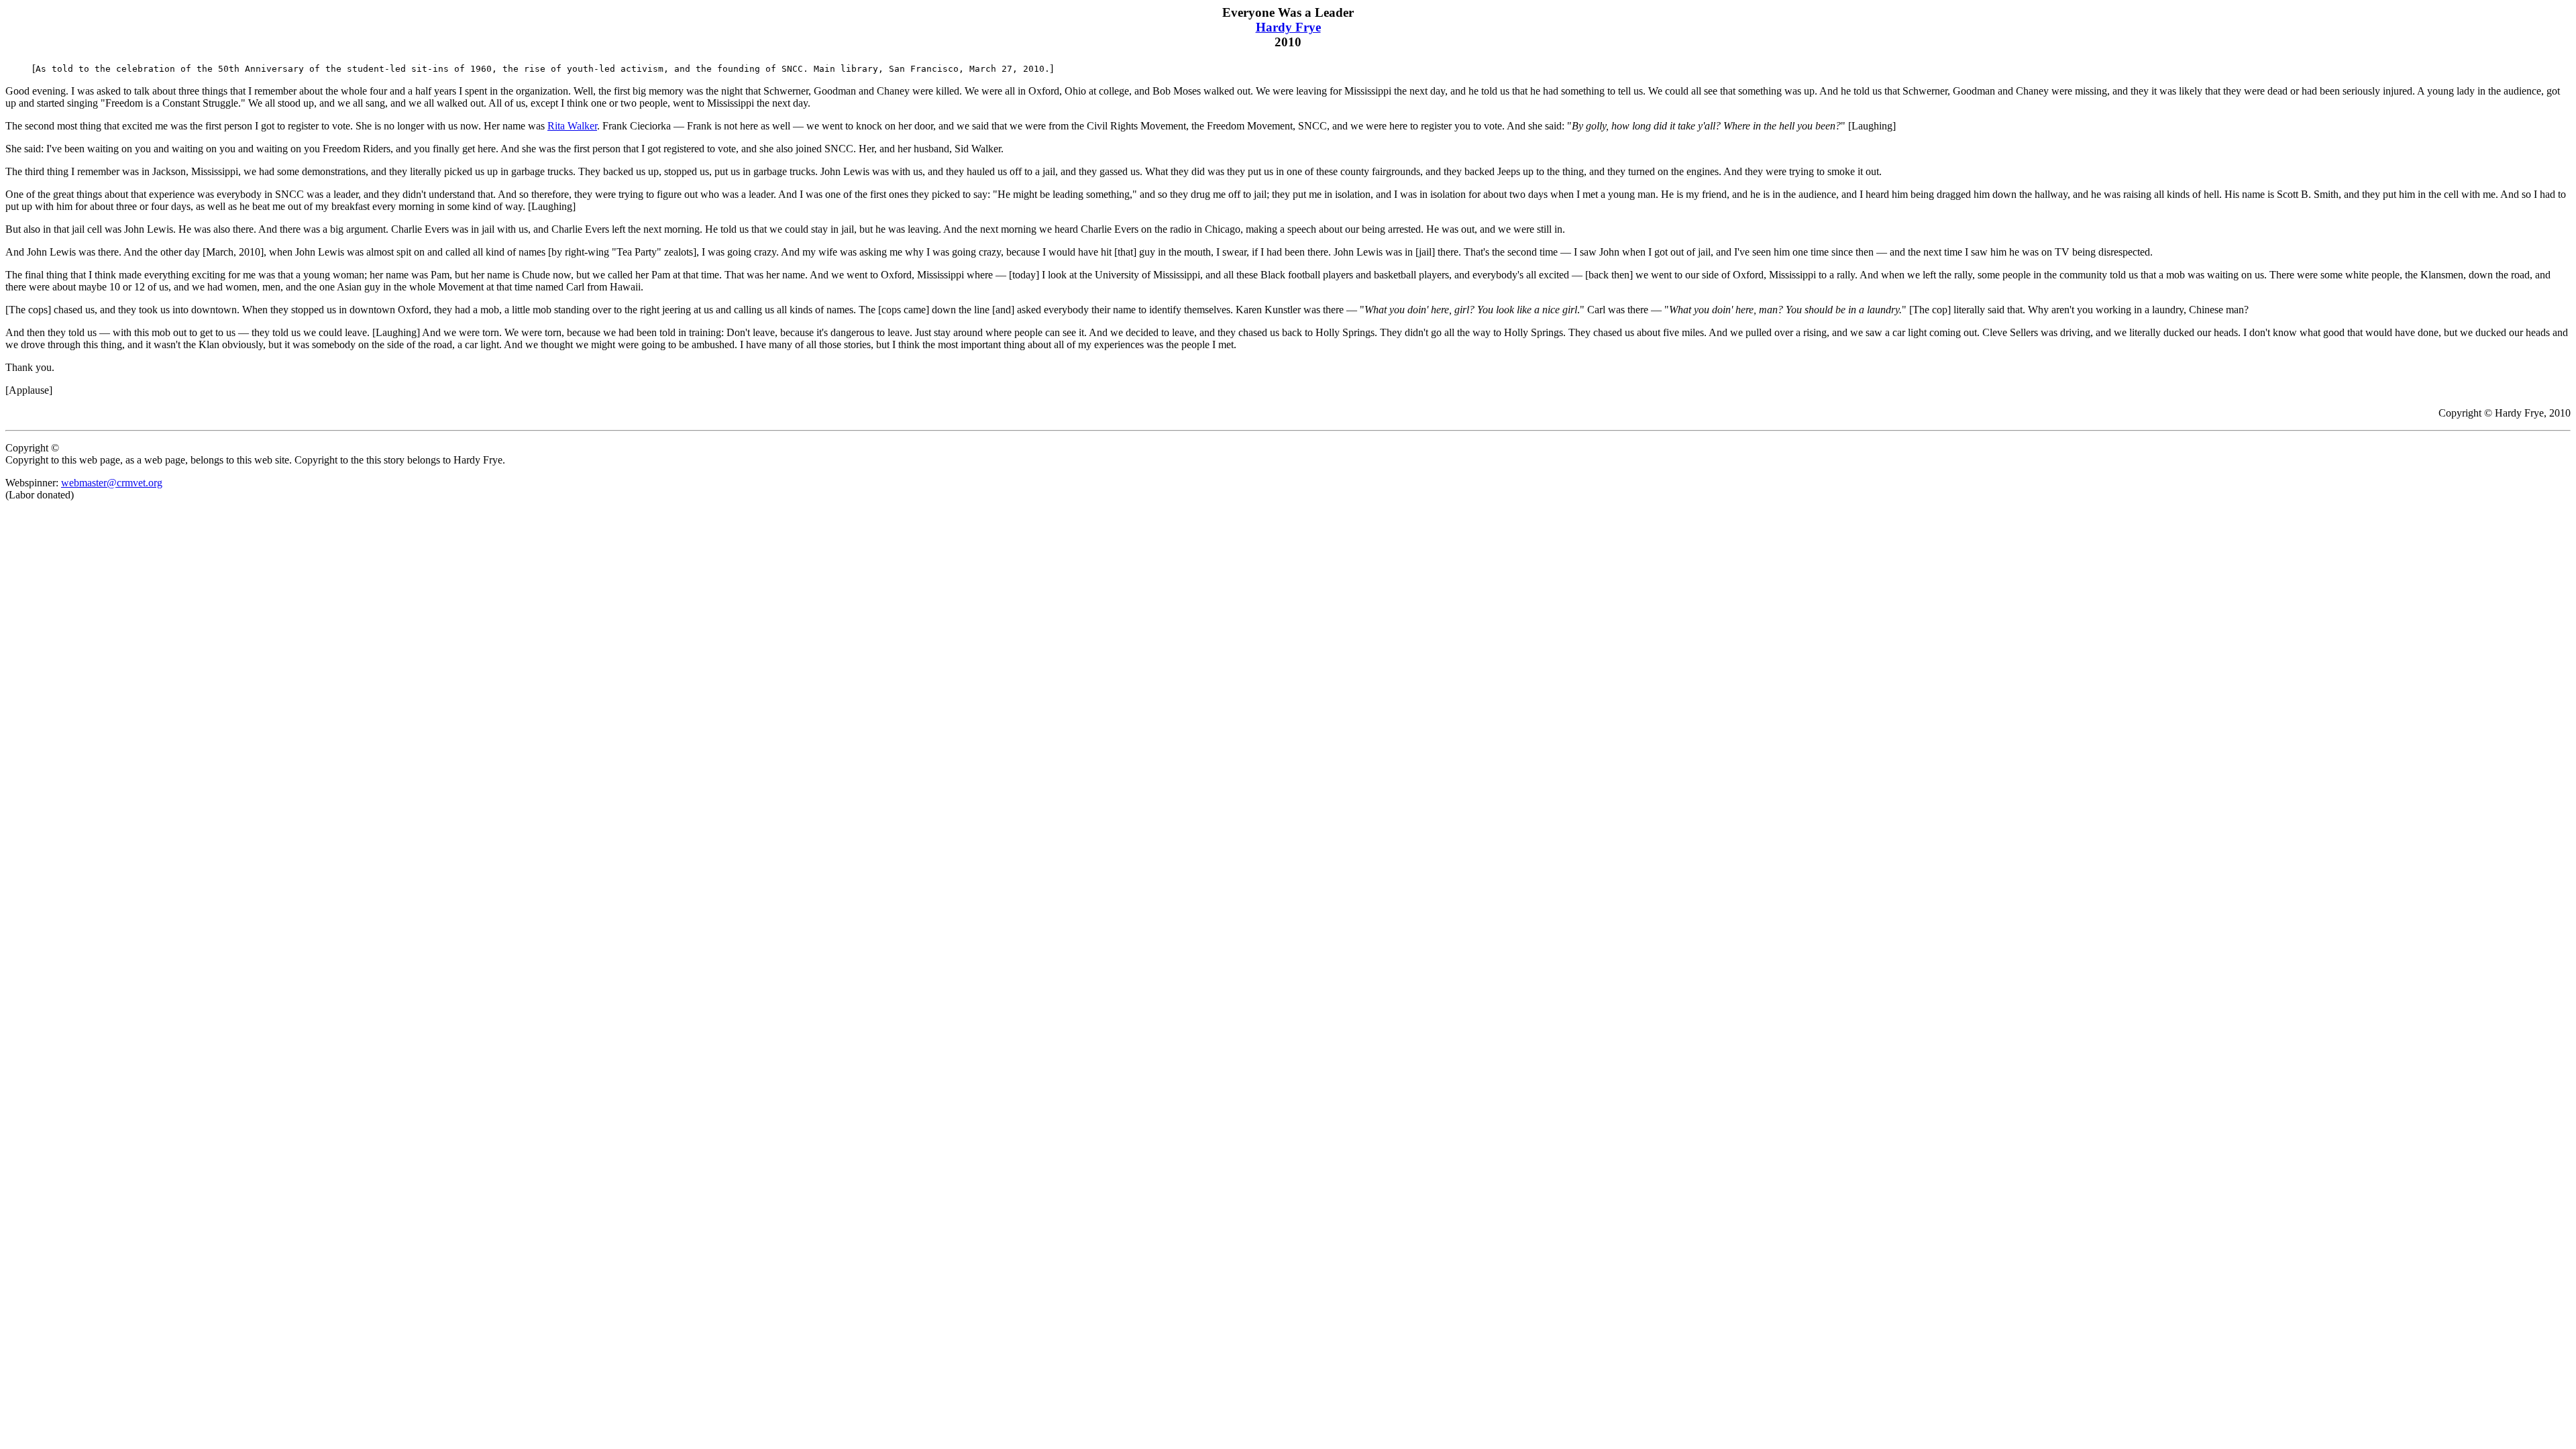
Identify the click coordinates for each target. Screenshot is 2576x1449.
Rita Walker (572, 126)
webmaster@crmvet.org (112, 483)
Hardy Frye (1288, 27)
